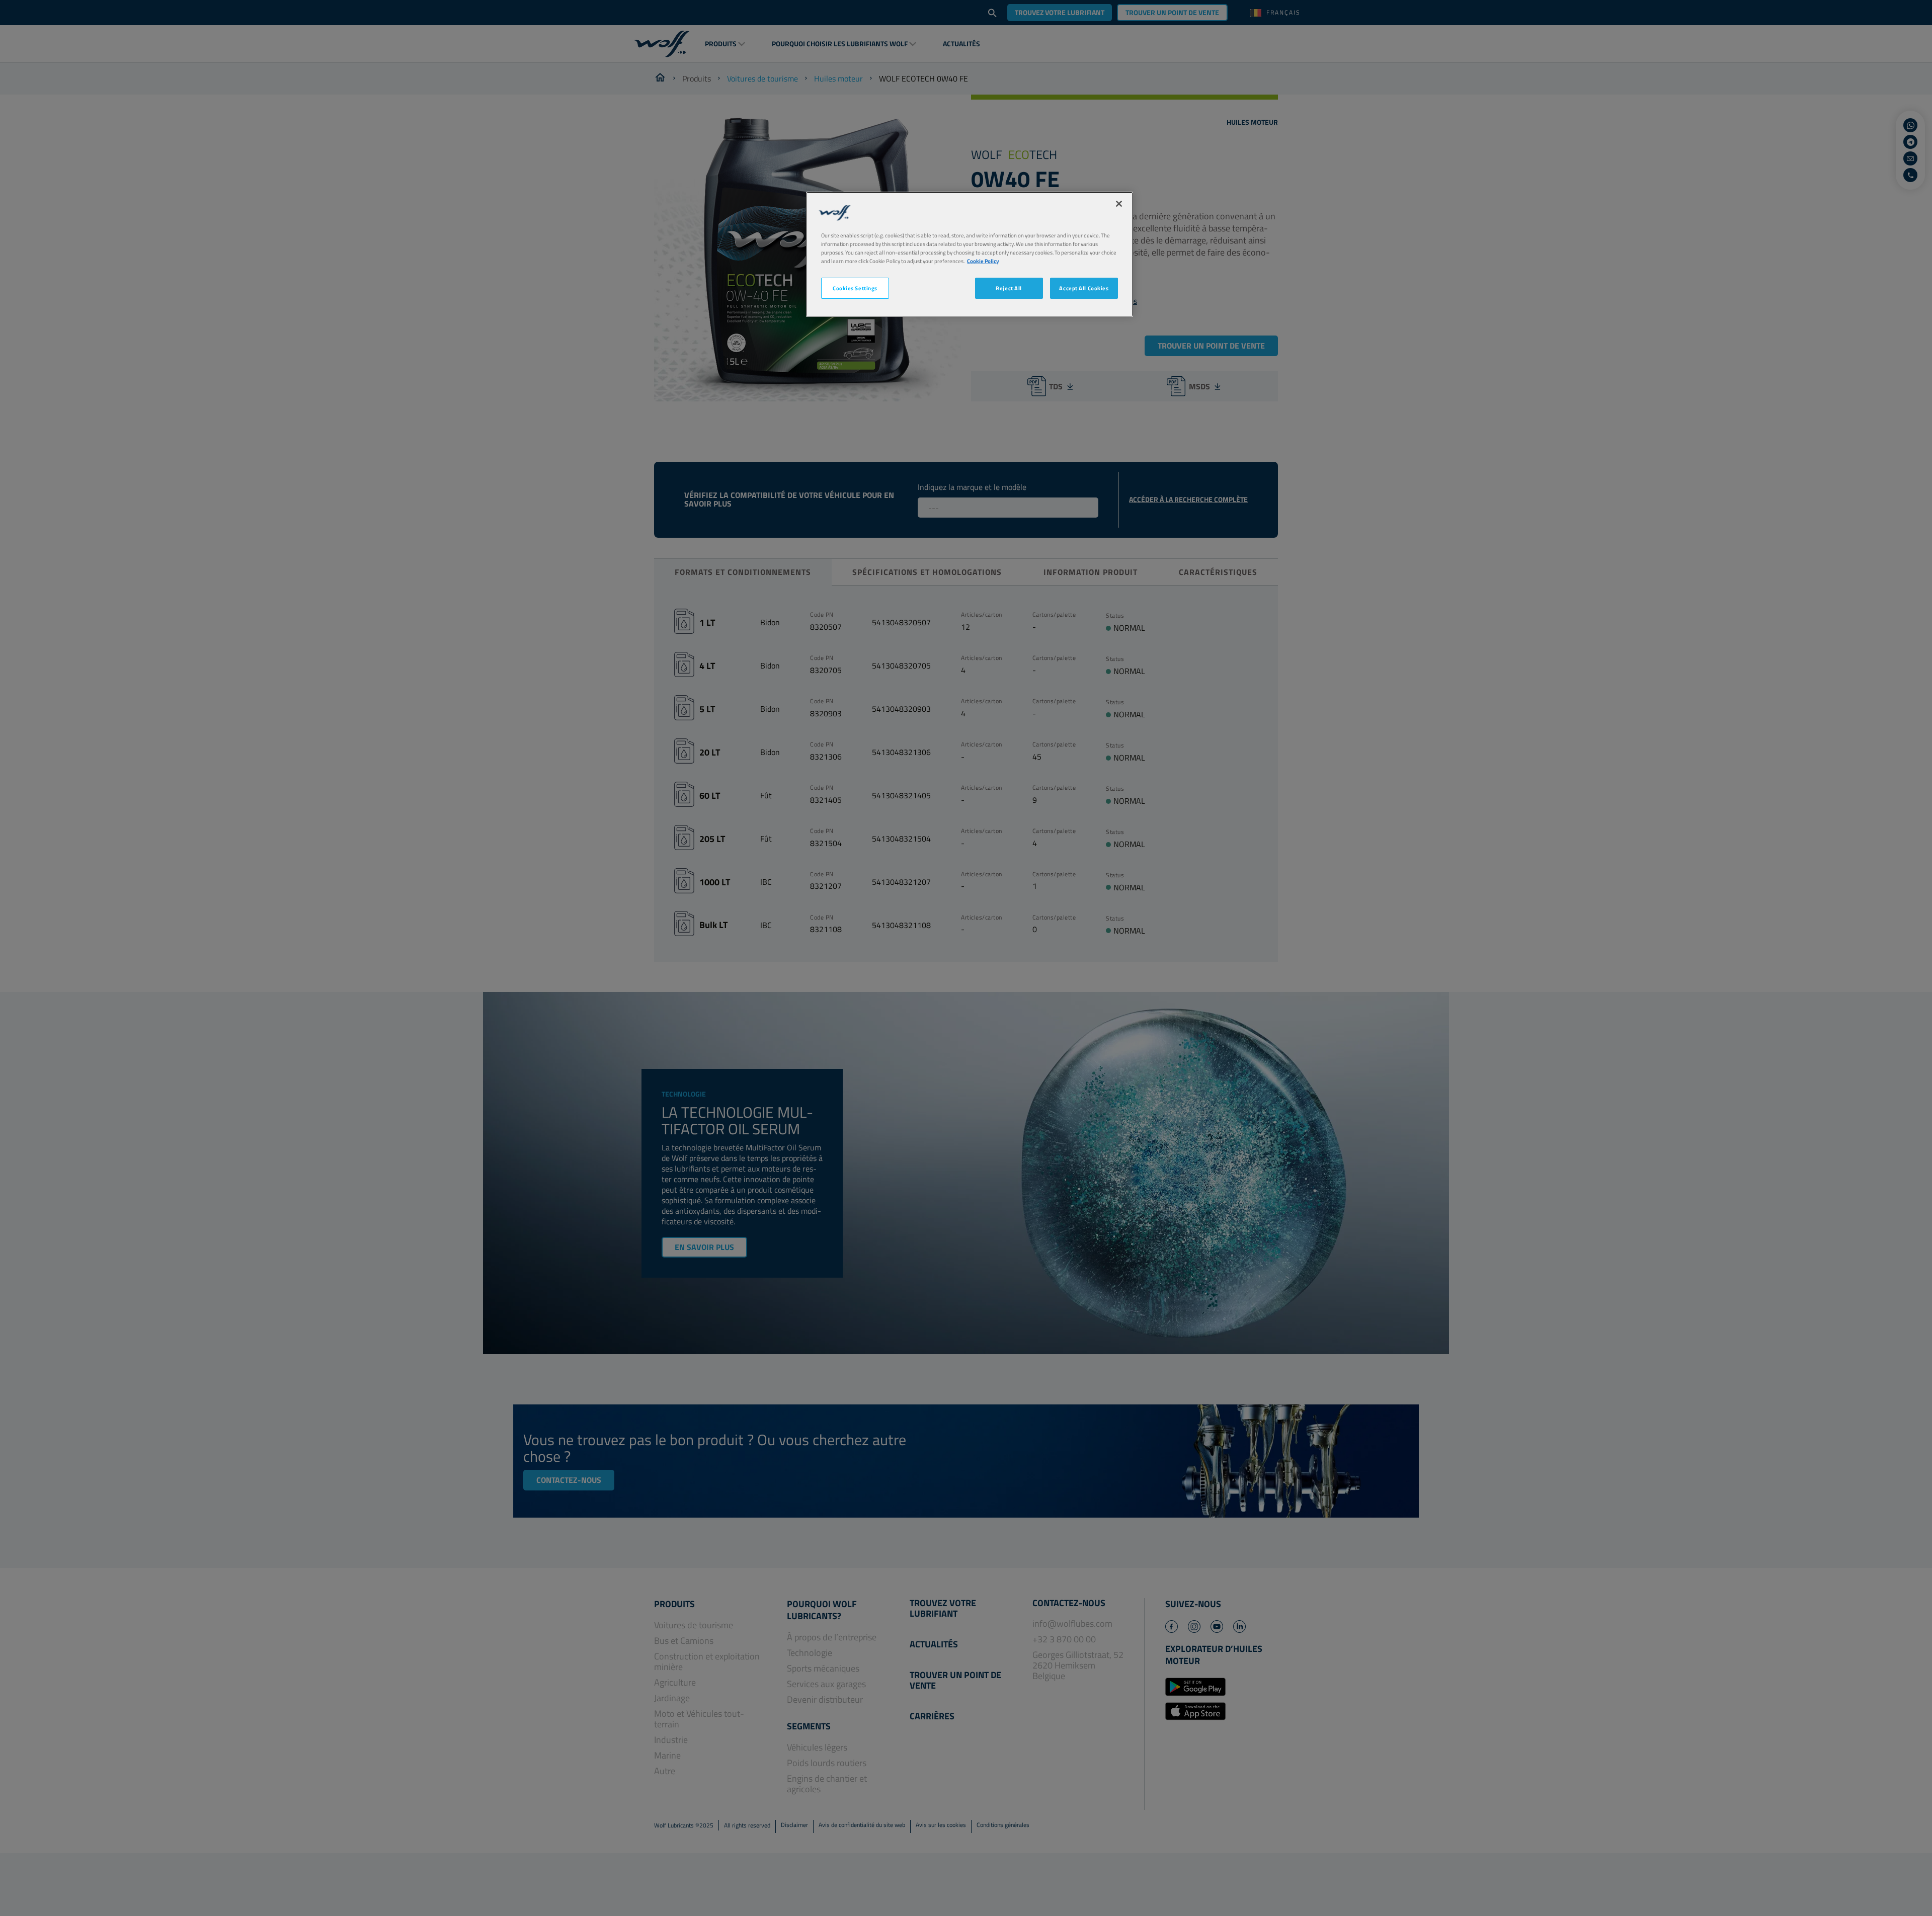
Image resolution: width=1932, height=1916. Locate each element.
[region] (970, 254)
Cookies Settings (855, 288)
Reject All (1009, 288)
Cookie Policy (983, 261)
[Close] (1119, 204)
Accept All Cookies (1084, 288)
